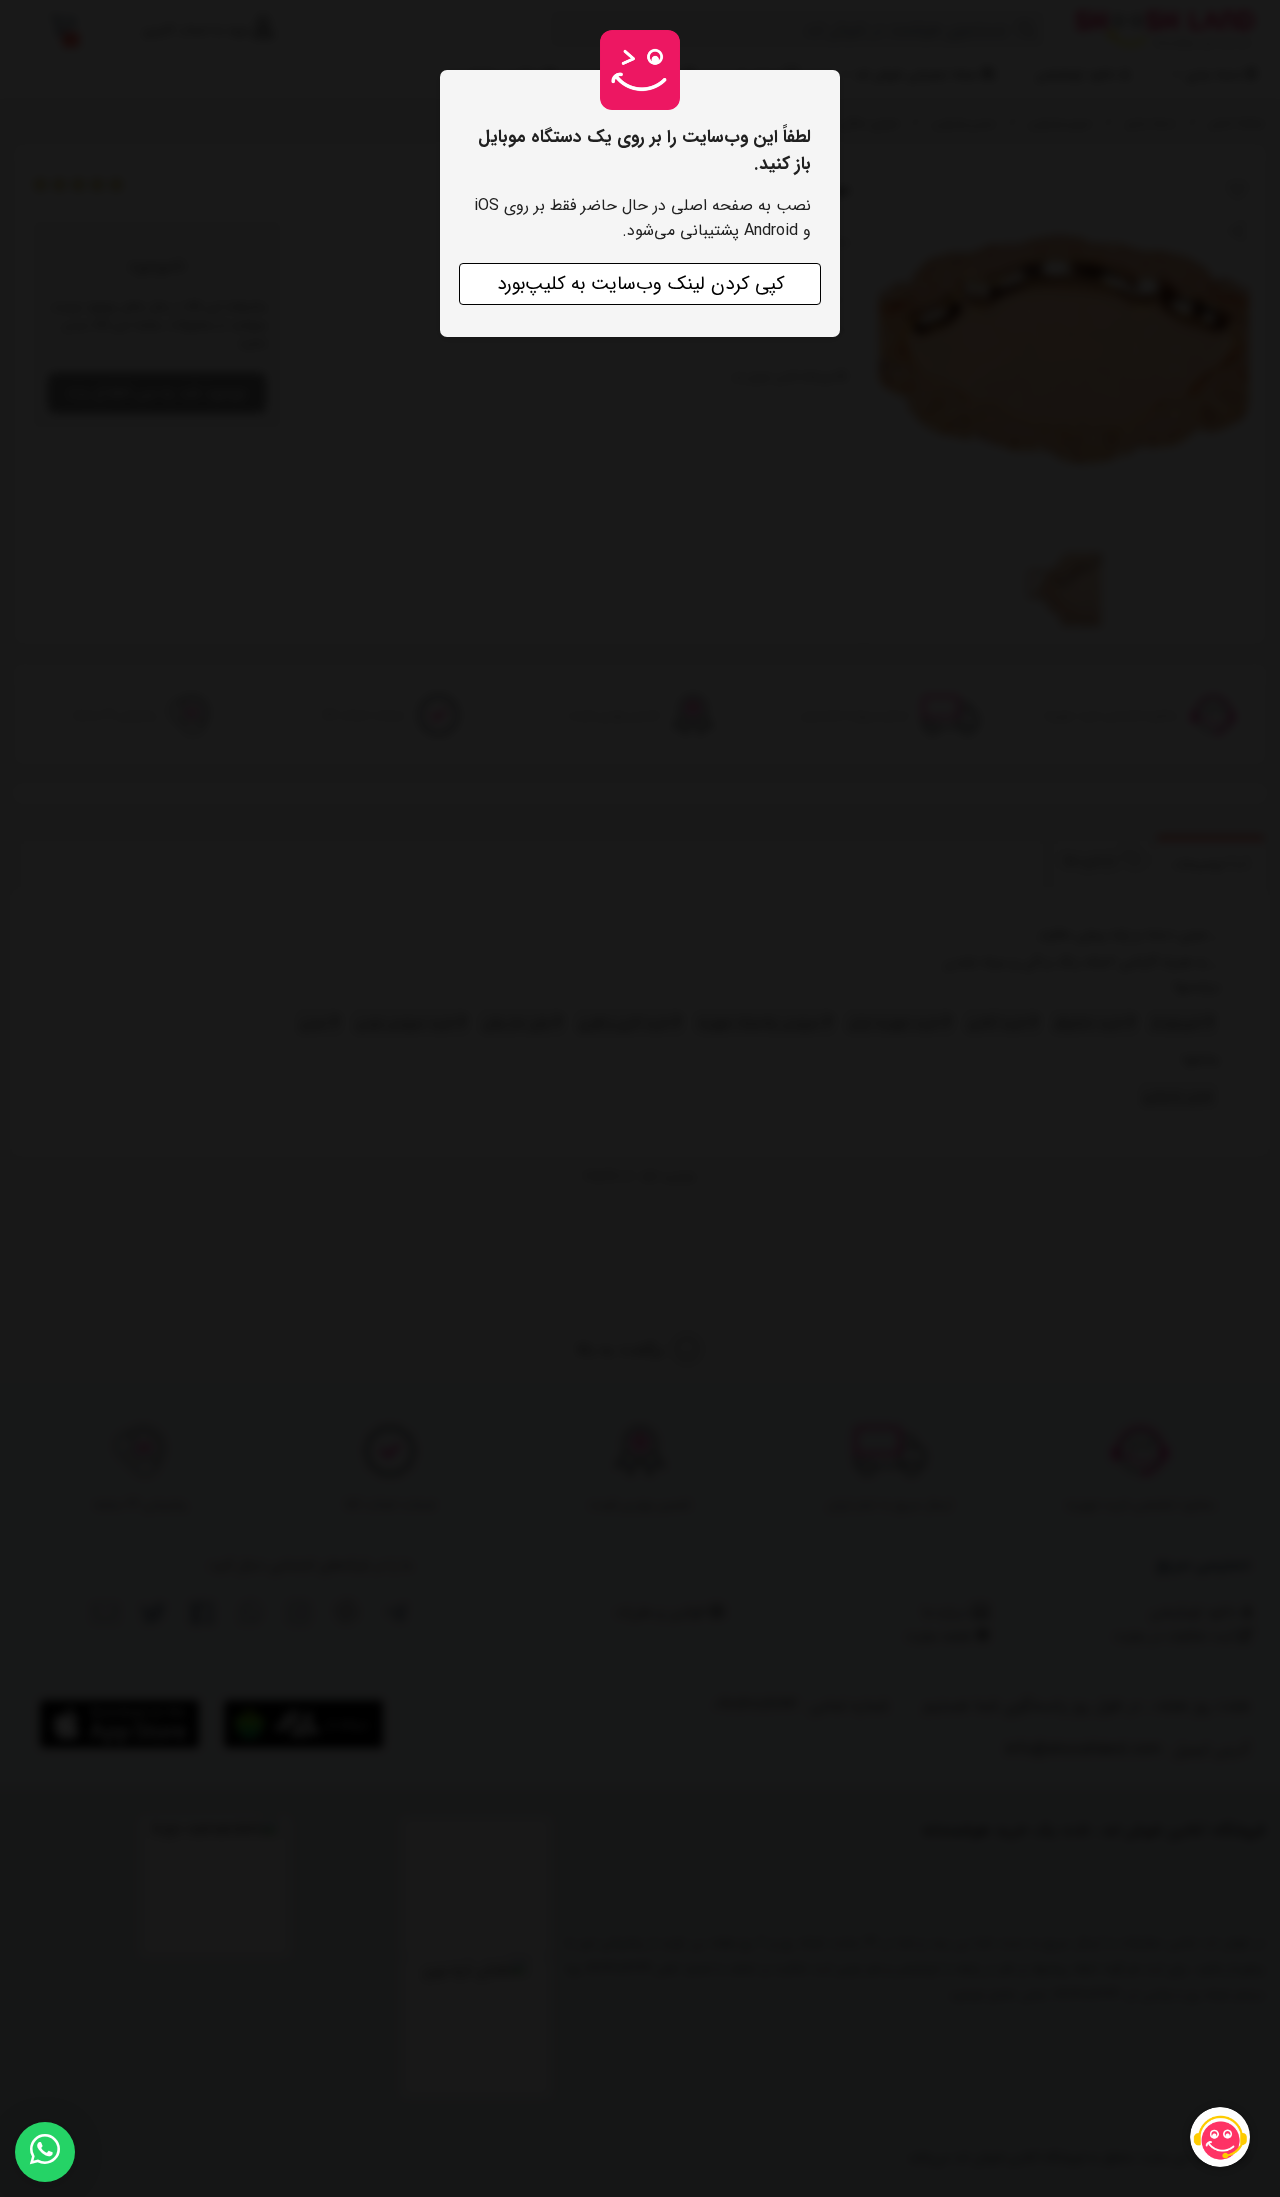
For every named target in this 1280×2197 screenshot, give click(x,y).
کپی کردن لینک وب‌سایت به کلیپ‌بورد (640, 284)
